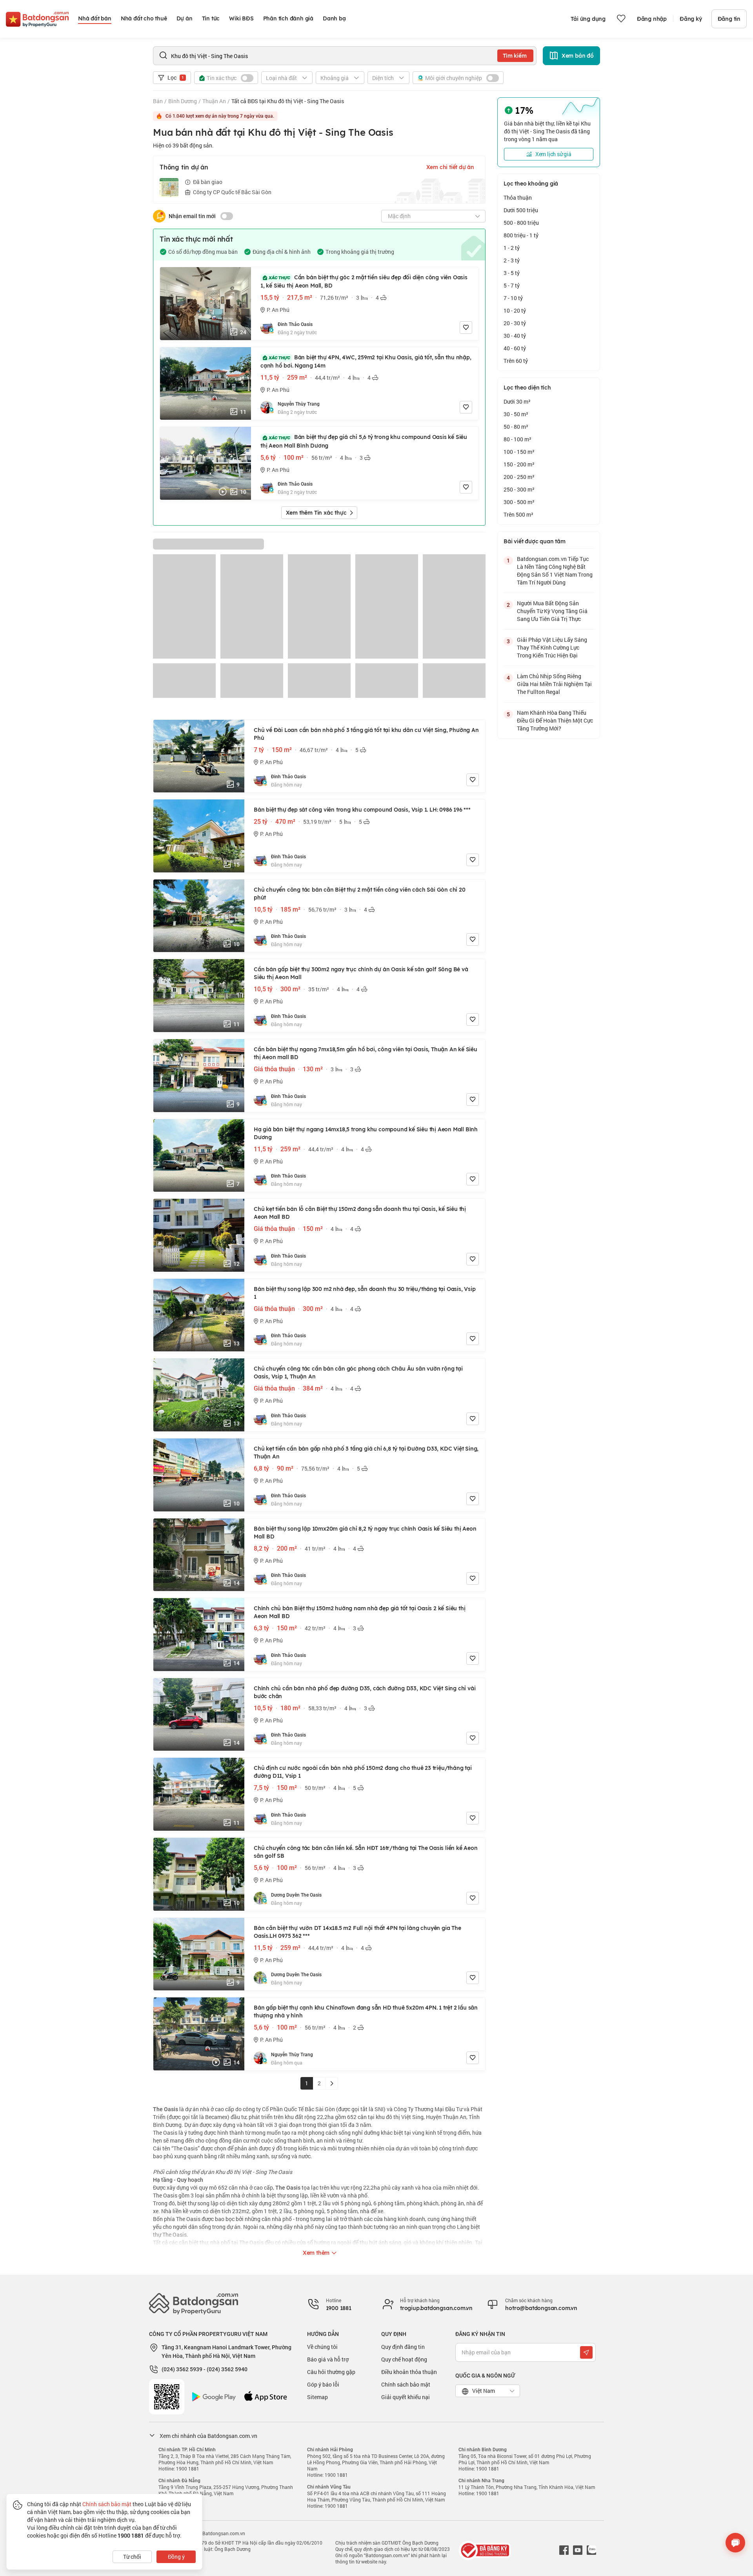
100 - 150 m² (519, 452)
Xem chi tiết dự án (450, 167)
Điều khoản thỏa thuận (409, 2372)
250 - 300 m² (519, 489)
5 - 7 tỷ (512, 285)
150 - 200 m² (519, 464)
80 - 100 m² (517, 439)
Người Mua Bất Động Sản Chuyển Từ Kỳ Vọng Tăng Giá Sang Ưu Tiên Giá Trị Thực (552, 611)
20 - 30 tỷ (515, 323)
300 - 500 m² (519, 502)
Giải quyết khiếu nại (406, 2397)
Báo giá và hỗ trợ (328, 2359)
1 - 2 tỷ (512, 248)
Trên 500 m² (518, 514)
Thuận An (214, 101)
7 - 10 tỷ (513, 298)
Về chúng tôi (322, 2347)
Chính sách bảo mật (406, 2384)
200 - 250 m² (519, 477)
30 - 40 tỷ (515, 336)
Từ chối (132, 2557)
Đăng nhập (652, 19)
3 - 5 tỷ (512, 273)
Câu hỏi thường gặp (331, 2372)
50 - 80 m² (516, 427)
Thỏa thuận (518, 198)
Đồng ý (176, 2557)
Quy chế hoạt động (404, 2359)
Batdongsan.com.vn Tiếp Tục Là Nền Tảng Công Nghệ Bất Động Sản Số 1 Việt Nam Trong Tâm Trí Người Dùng (555, 571)
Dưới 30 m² (517, 401)
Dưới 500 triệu (521, 210)
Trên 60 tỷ (516, 361)
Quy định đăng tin (403, 2347)
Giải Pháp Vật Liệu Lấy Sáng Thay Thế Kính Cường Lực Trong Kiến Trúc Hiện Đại (552, 647)
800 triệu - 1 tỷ (521, 235)
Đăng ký (691, 19)
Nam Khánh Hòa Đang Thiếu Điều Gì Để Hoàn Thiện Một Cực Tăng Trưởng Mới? (555, 720)
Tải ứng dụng (588, 19)
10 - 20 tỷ (515, 310)
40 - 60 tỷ (515, 348)
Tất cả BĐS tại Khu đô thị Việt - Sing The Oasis (288, 101)
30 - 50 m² (516, 414)
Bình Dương (183, 101)
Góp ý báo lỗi (323, 2384)
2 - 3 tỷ (512, 260)
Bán (158, 101)
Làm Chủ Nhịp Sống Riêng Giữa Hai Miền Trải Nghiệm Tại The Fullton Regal (554, 684)
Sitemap (317, 2397)
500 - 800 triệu (521, 223)
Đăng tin (729, 19)
